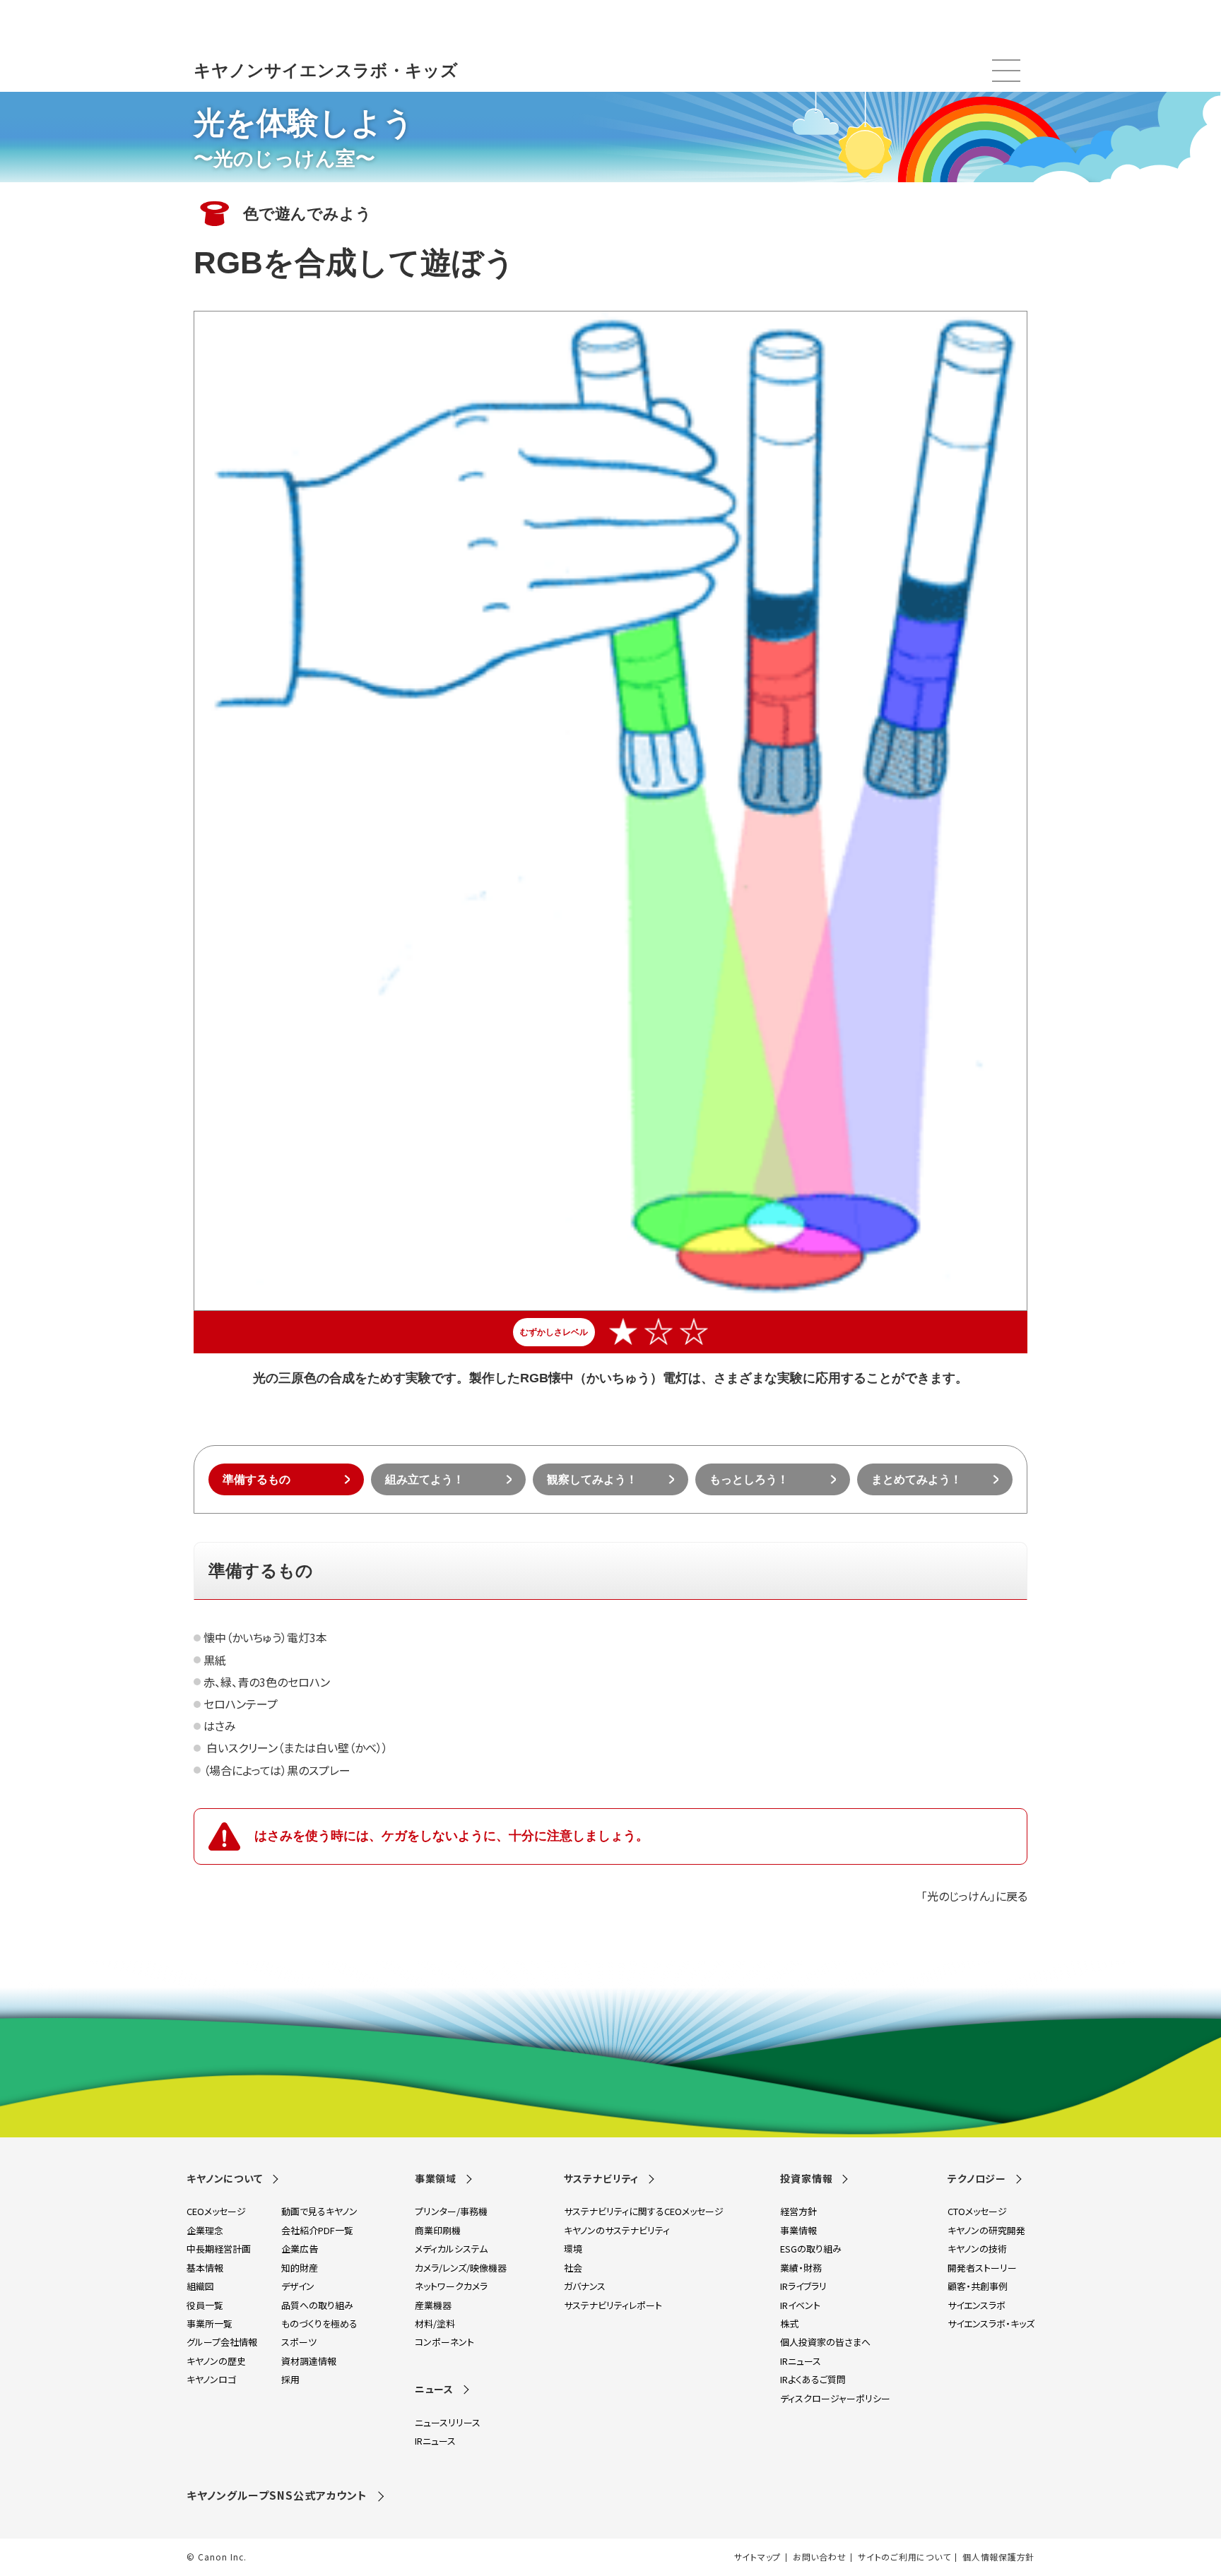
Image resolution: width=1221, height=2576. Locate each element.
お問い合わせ (819, 2557)
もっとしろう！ (749, 1479)
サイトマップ (757, 2557)
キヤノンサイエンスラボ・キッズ (326, 70)
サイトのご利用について (904, 2557)
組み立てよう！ (425, 1479)
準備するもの (256, 1479)
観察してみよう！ (592, 1479)
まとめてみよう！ (916, 1479)
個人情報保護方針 (998, 2557)
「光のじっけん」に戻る (974, 1896)
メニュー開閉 (1006, 71)
